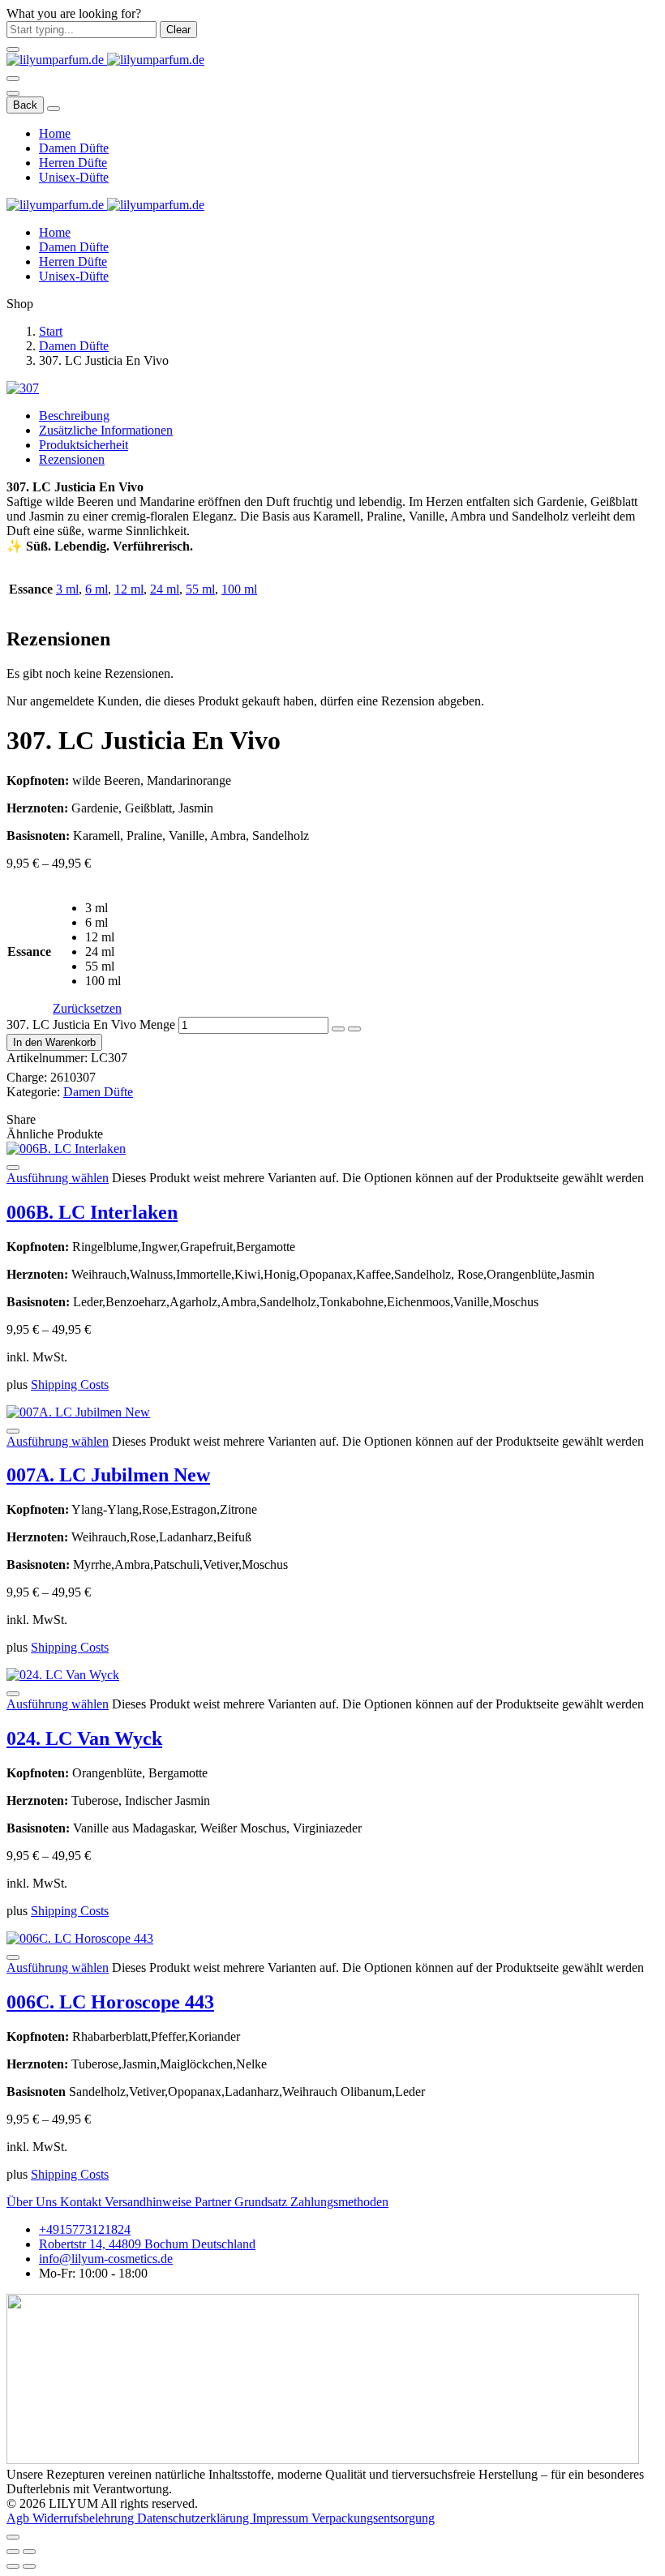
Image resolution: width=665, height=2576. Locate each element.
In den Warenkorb (54, 1042)
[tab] (349, 416)
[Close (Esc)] (13, 2552)
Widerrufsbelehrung (85, 2518)
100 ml (239, 589)
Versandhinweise (150, 2202)
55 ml (200, 589)
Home (55, 133)
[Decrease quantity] (338, 1029)
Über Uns (33, 2202)
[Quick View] (13, 1168)
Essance (29, 952)
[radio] (103, 908)
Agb (19, 2518)
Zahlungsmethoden (339, 2202)
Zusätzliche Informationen (106, 430)
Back (25, 105)
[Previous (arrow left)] (13, 2566)
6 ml (97, 589)
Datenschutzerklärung (195, 2518)
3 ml (67, 589)
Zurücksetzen (87, 1008)
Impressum (282, 2518)
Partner (215, 2202)
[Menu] (13, 79)
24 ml (165, 589)
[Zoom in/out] (29, 2552)
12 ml (129, 589)
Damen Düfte (74, 148)
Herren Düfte (73, 163)
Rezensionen (72, 459)
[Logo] (105, 60)
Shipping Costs (70, 1384)
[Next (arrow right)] (29, 2566)
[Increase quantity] (354, 1029)
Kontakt (82, 2202)
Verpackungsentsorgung (373, 2518)
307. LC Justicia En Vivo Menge (91, 1024)
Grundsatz (262, 2202)
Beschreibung (74, 416)
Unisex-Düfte (74, 177)
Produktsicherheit (84, 445)
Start (51, 331)
